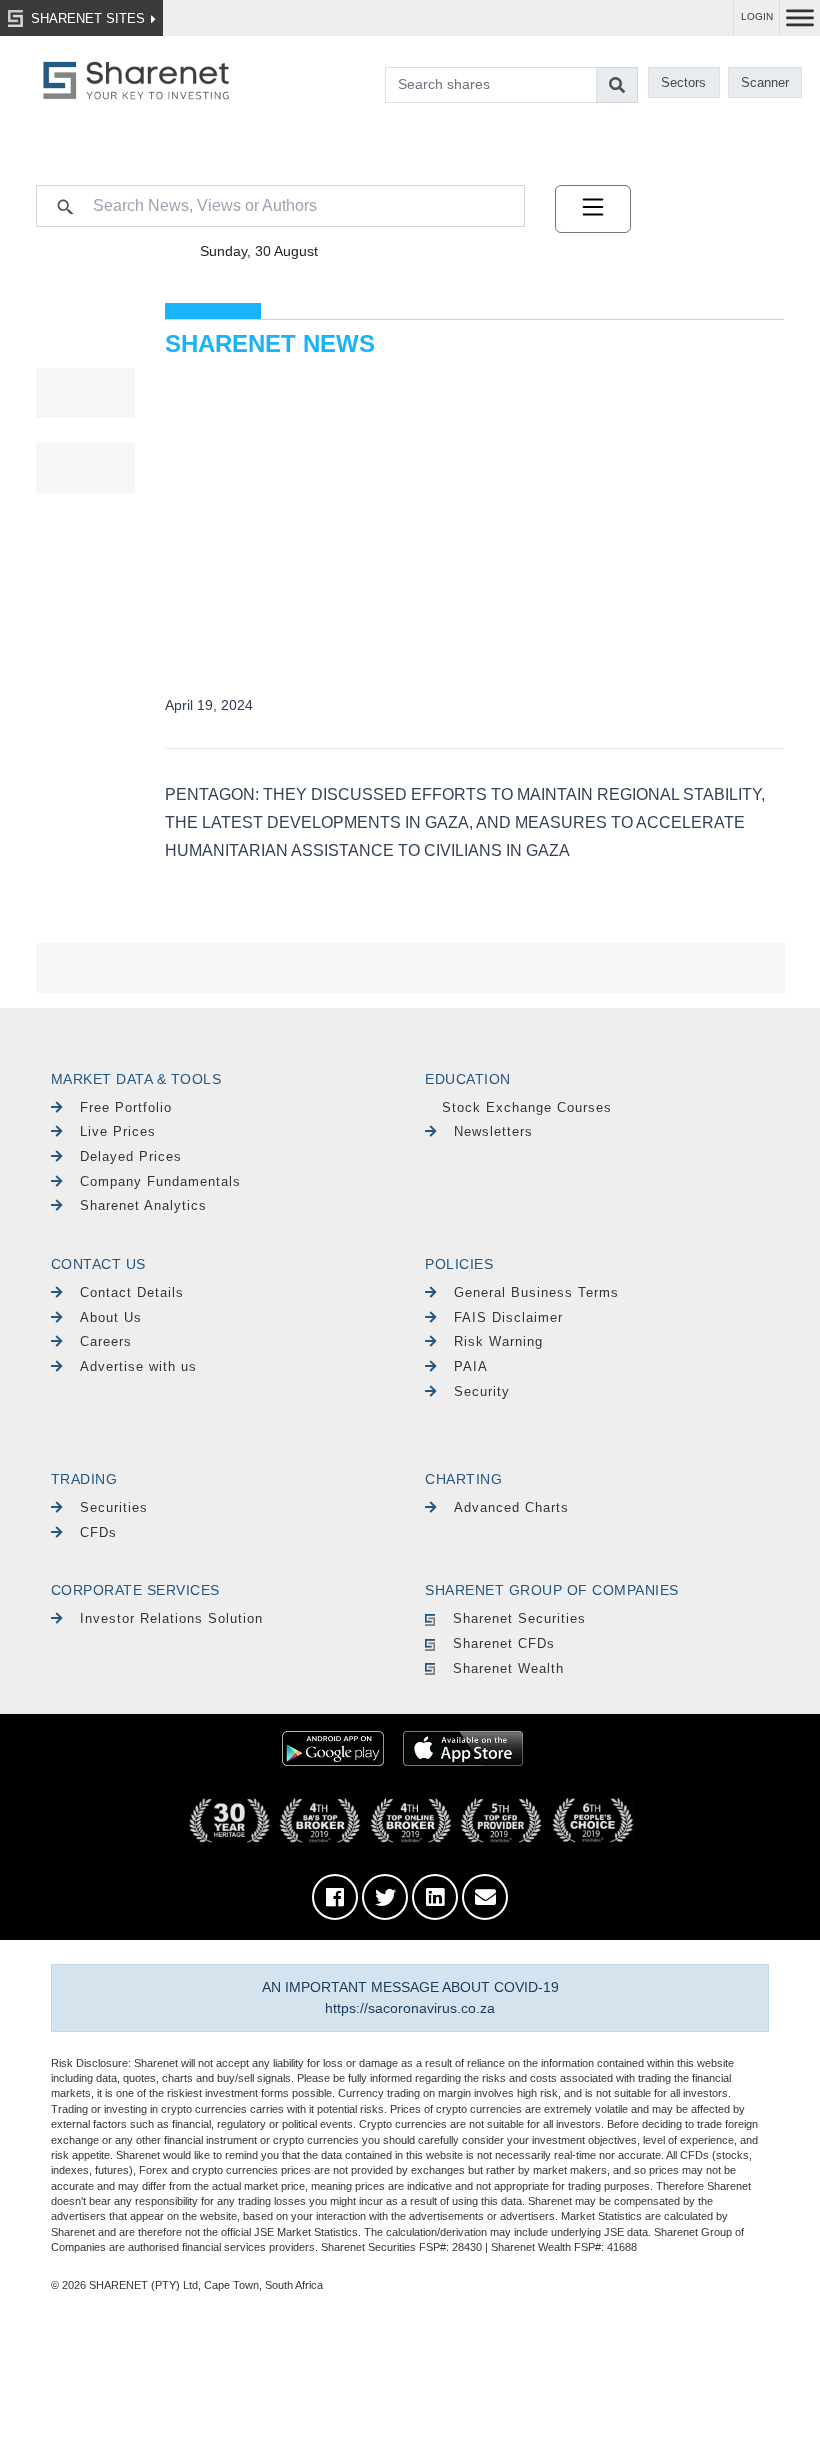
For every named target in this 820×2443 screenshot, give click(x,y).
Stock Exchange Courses (527, 1107)
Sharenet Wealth (508, 1668)
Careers (106, 1341)
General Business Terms (536, 1292)
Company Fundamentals (160, 1181)
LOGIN (757, 16)
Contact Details (132, 1292)
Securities (114, 1507)
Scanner (765, 82)
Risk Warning (498, 1341)
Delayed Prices (131, 1156)
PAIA (471, 1366)
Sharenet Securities (519, 1618)
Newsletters (493, 1131)
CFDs (98, 1532)
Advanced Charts (511, 1507)
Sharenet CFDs (504, 1643)
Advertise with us (138, 1366)
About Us (111, 1317)
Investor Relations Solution (171, 1618)
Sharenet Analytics (143, 1205)
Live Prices (118, 1131)
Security (482, 1391)
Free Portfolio (126, 1107)
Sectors (683, 82)
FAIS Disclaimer (508, 1317)
